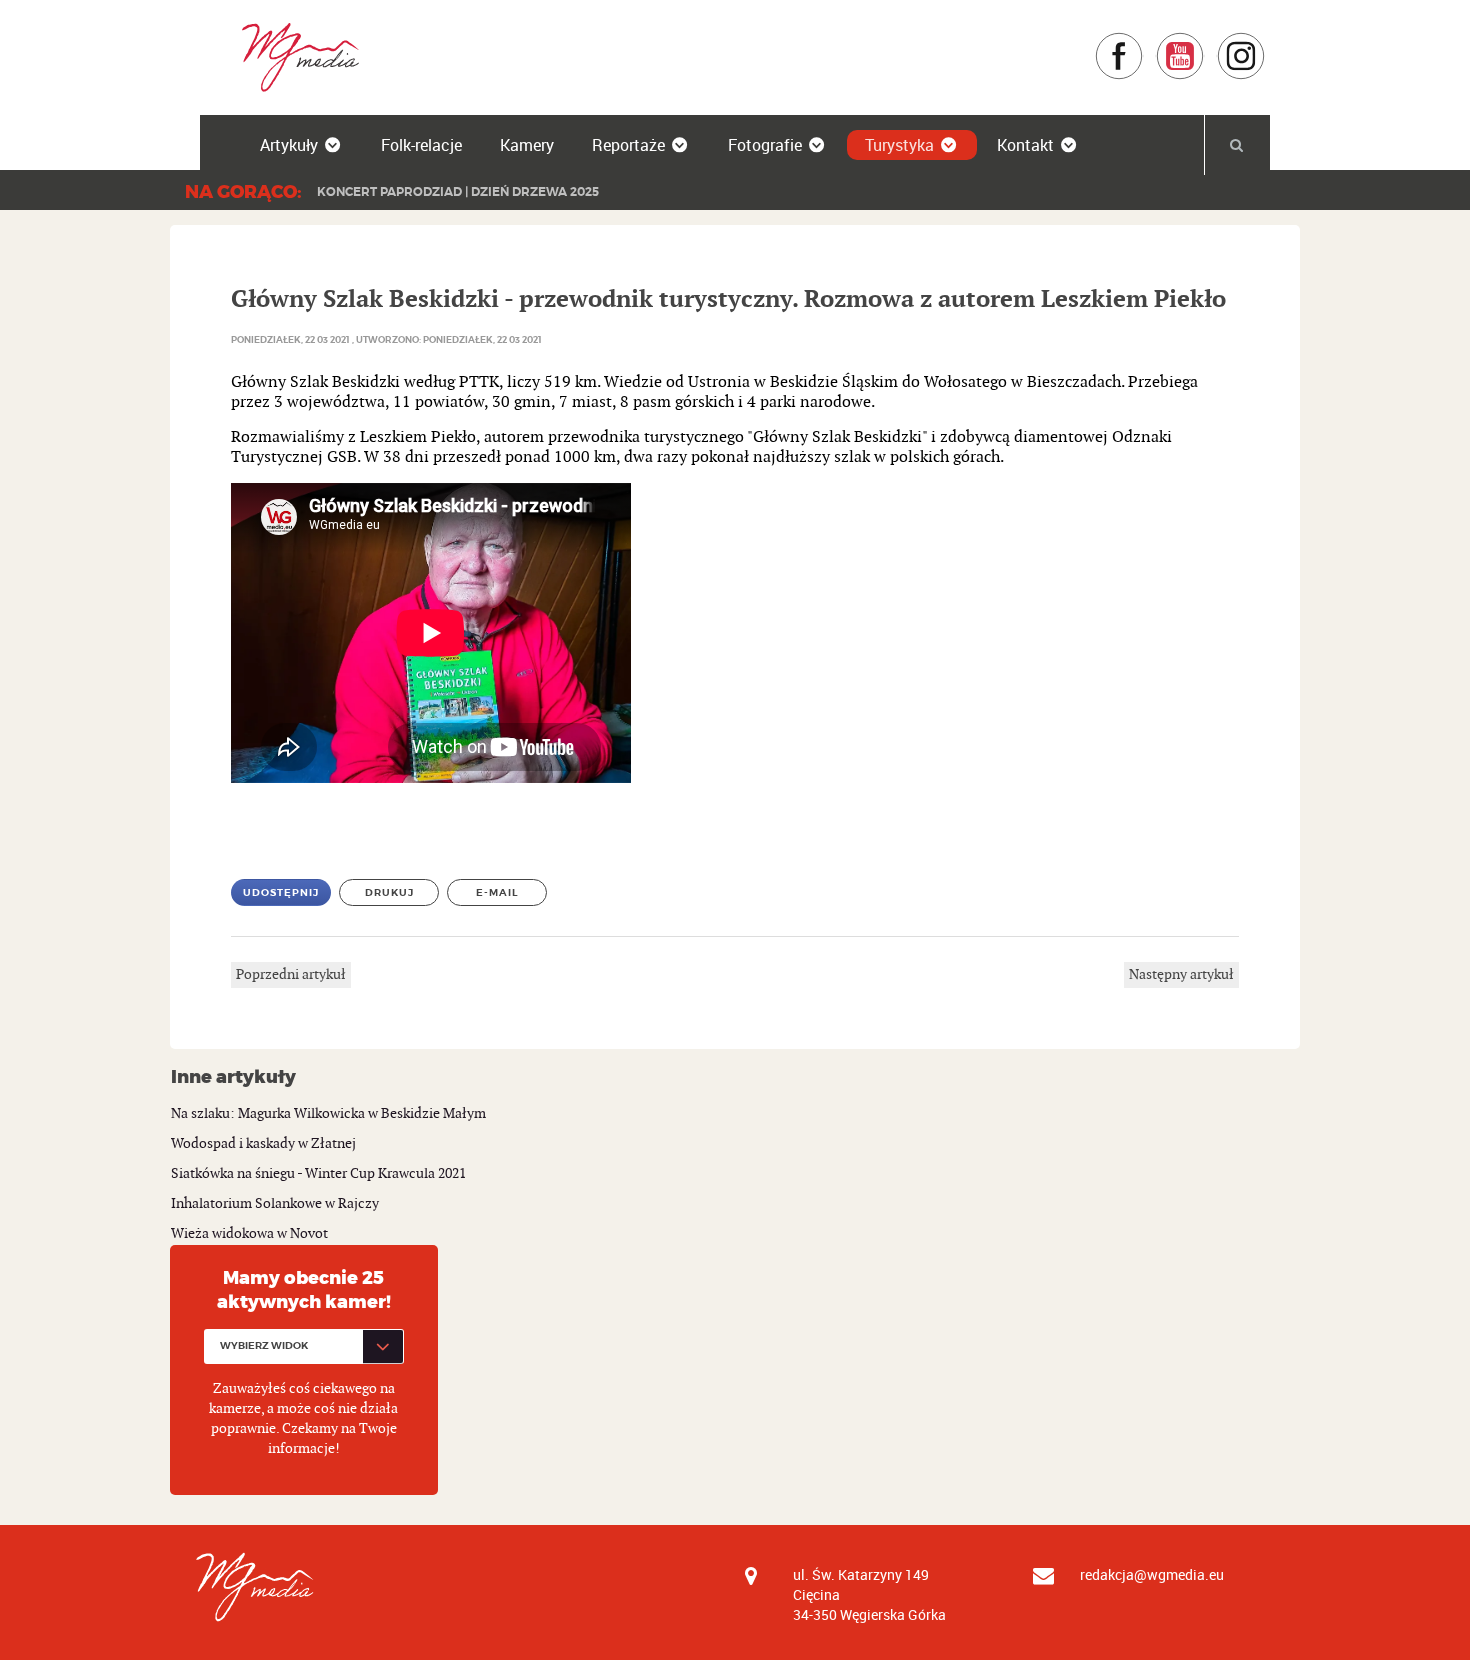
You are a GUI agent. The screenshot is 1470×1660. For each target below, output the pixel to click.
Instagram (1265, 41)
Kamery (527, 145)
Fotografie (765, 145)
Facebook (1143, 41)
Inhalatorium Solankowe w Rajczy (275, 1203)
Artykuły (289, 145)
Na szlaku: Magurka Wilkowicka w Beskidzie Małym (328, 1113)
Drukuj (389, 892)
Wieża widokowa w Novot (249, 1233)
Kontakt (1025, 145)
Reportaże (628, 145)
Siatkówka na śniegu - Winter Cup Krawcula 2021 (318, 1173)
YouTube (1204, 41)
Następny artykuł (1181, 974)
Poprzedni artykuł (291, 974)
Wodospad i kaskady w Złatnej (263, 1143)
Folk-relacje (421, 145)
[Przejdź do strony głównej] (293, 56)
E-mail (497, 892)
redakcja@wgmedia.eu (1152, 1574)
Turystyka (899, 145)
